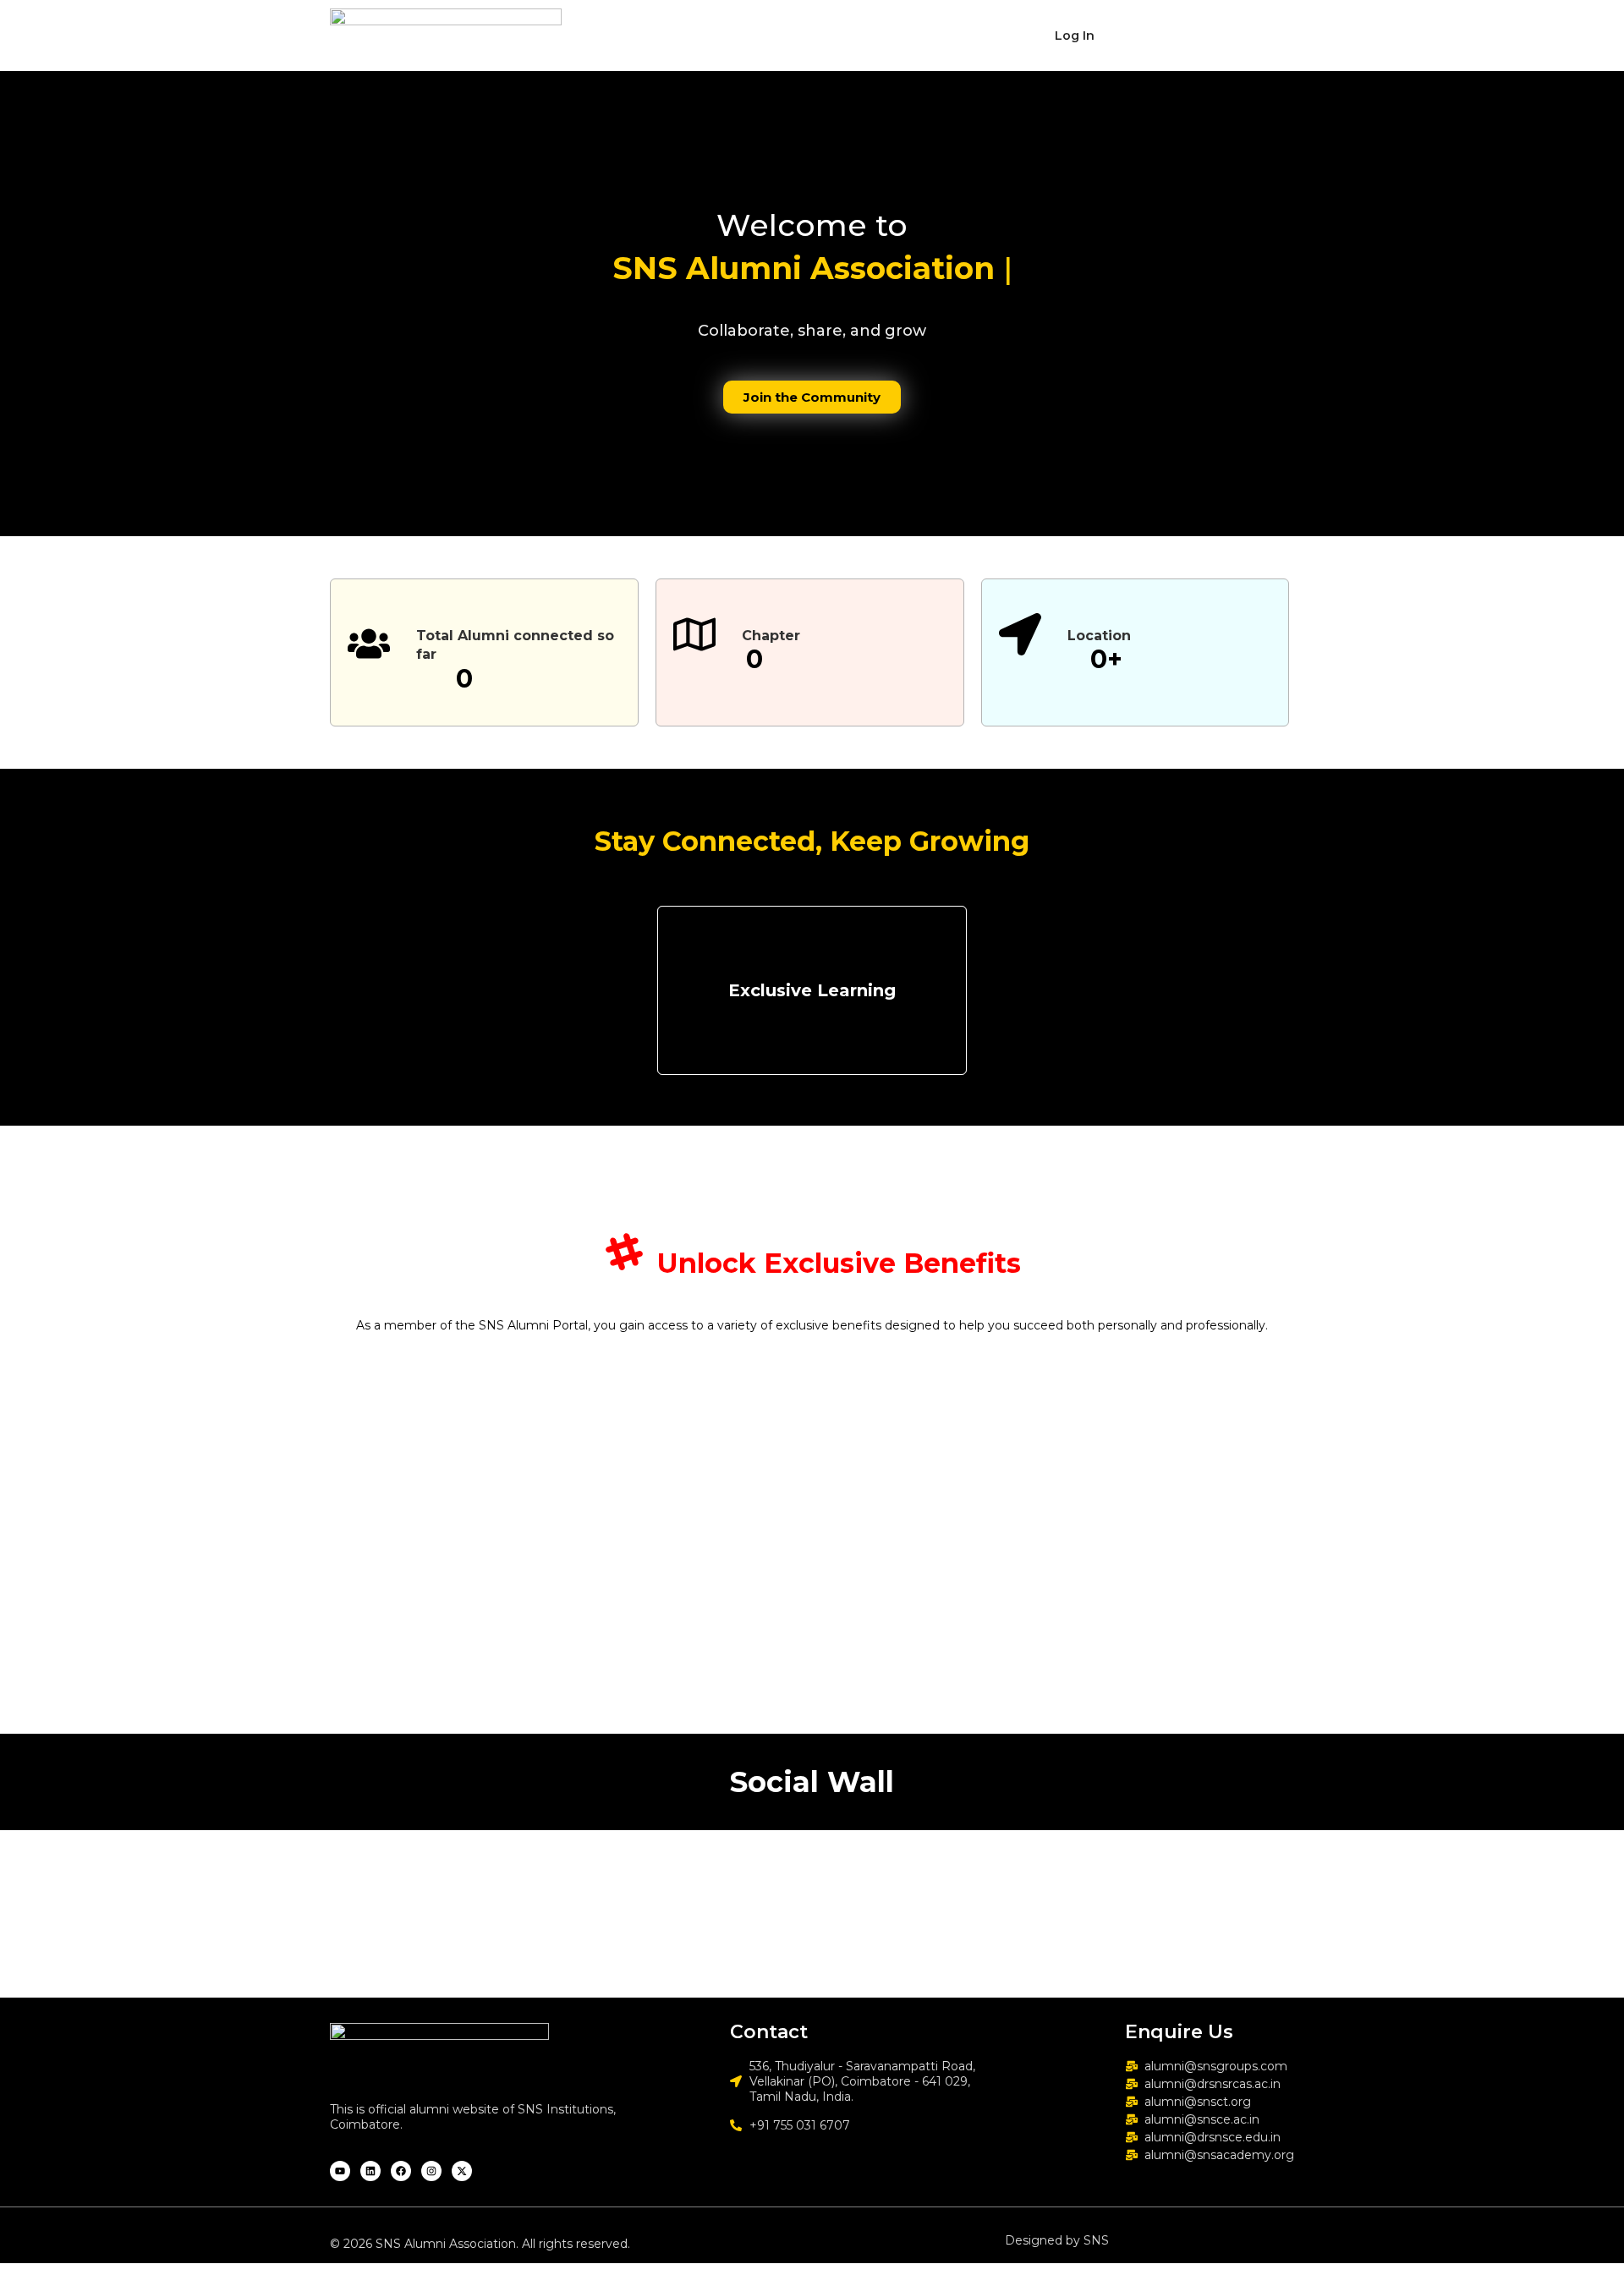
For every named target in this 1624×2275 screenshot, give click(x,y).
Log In (1075, 36)
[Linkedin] (370, 2171)
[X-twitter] (462, 2171)
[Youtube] (340, 2171)
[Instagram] (431, 2171)
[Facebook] (401, 2171)
